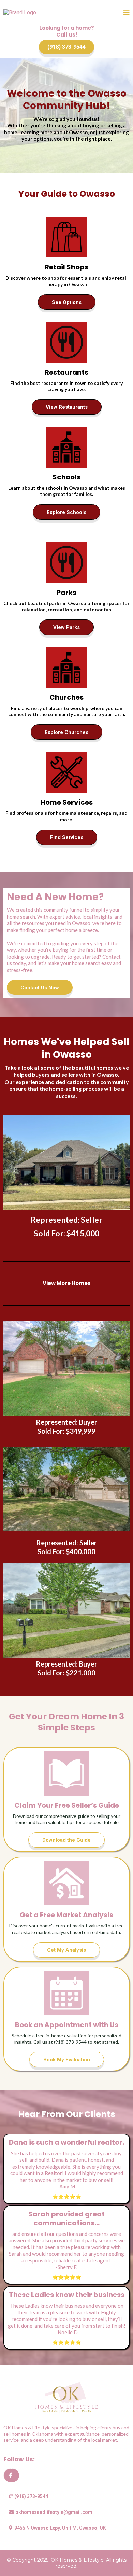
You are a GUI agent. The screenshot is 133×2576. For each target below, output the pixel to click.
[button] (127, 13)
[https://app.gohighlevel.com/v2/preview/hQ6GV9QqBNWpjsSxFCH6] (66, 2397)
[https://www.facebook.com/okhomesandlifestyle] (11, 2475)
